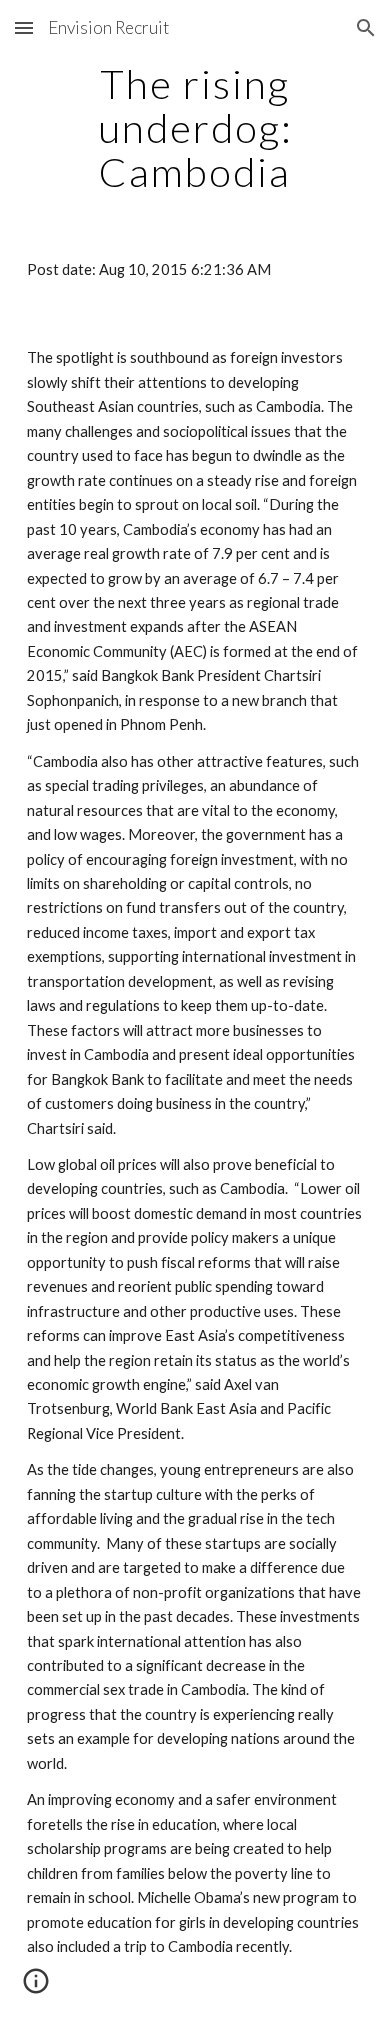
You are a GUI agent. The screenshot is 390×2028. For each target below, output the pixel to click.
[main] (195, 128)
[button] (24, 27)
